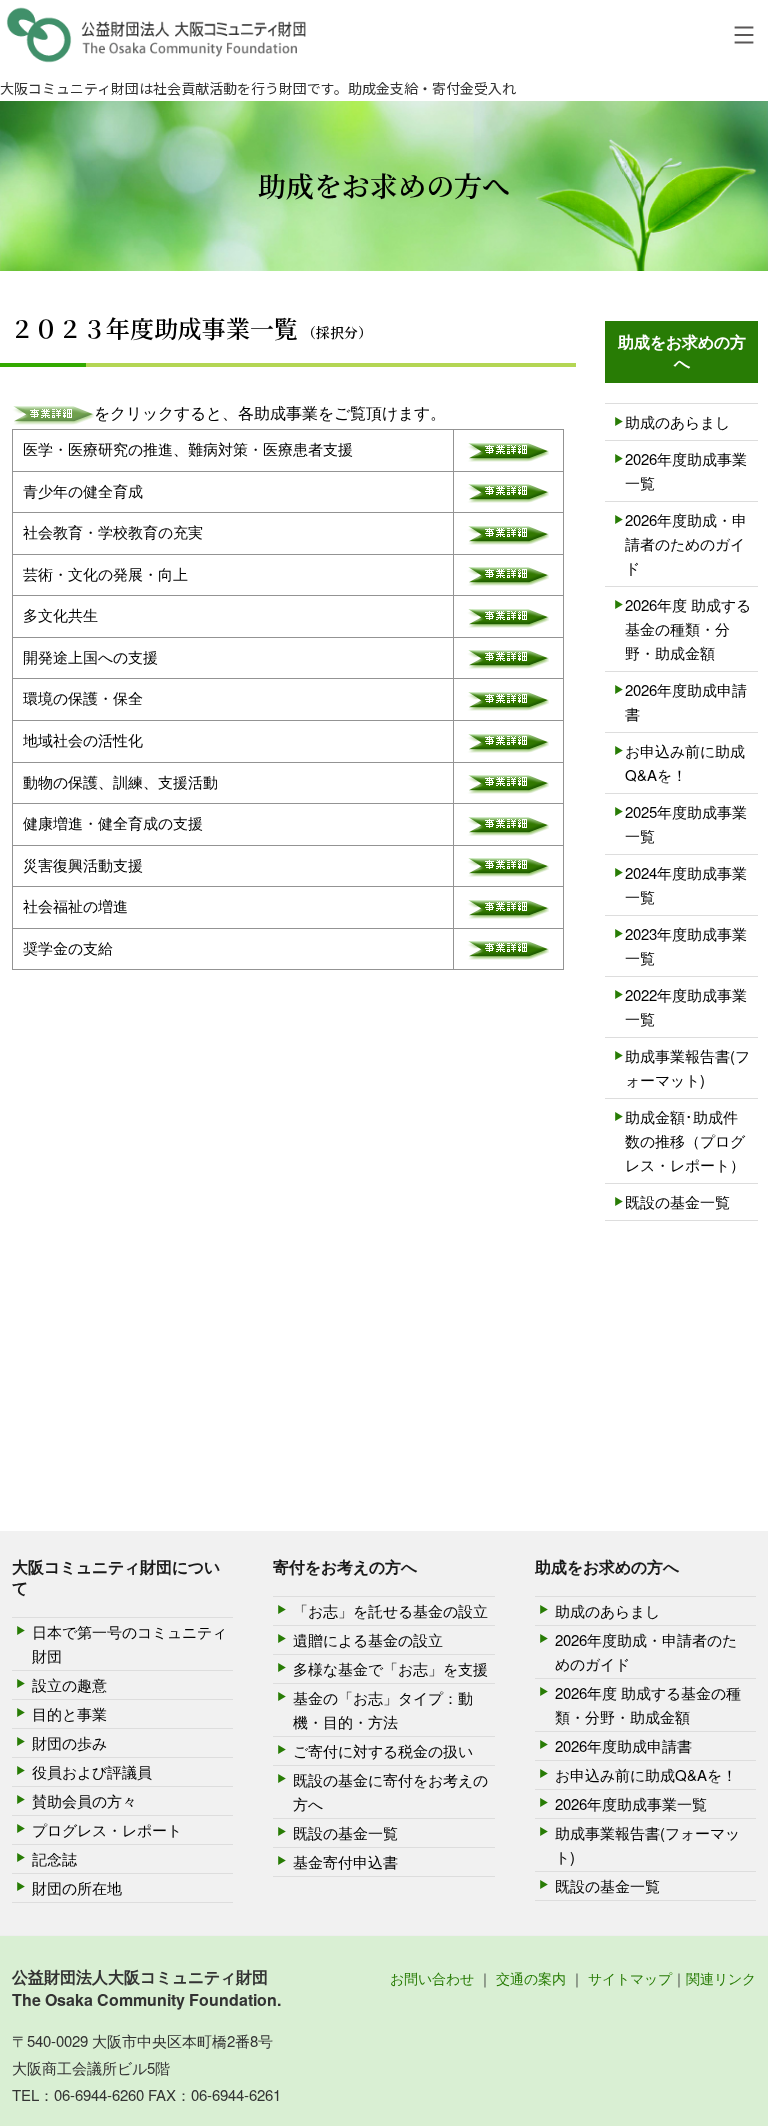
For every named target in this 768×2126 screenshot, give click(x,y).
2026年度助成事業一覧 (686, 470)
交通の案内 (531, 1978)
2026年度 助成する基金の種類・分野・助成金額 (688, 628)
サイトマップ (630, 1978)
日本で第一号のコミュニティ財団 (129, 1643)
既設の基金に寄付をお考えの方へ (390, 1791)
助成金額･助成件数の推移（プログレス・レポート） (685, 1140)
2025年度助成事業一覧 (686, 823)
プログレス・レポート (107, 1829)
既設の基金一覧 (677, 1201)
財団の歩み (69, 1742)
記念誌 (54, 1858)
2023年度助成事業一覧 (686, 945)
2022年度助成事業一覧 (686, 1006)
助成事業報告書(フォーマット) (687, 1067)
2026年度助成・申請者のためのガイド (686, 543)
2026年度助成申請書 (686, 701)
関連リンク (721, 1978)
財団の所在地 (77, 1887)
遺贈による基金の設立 (368, 1639)
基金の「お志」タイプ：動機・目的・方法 (383, 1709)
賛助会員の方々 (84, 1800)
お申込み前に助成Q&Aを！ (685, 762)
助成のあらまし (677, 421)
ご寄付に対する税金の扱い (383, 1750)
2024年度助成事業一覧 (686, 884)
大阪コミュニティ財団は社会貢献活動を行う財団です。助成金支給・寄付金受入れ (258, 88)
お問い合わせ (432, 1978)
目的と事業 (69, 1713)
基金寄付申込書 (345, 1861)
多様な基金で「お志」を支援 (390, 1668)
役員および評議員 (92, 1771)
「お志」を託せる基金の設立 (390, 1610)
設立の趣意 (69, 1684)
